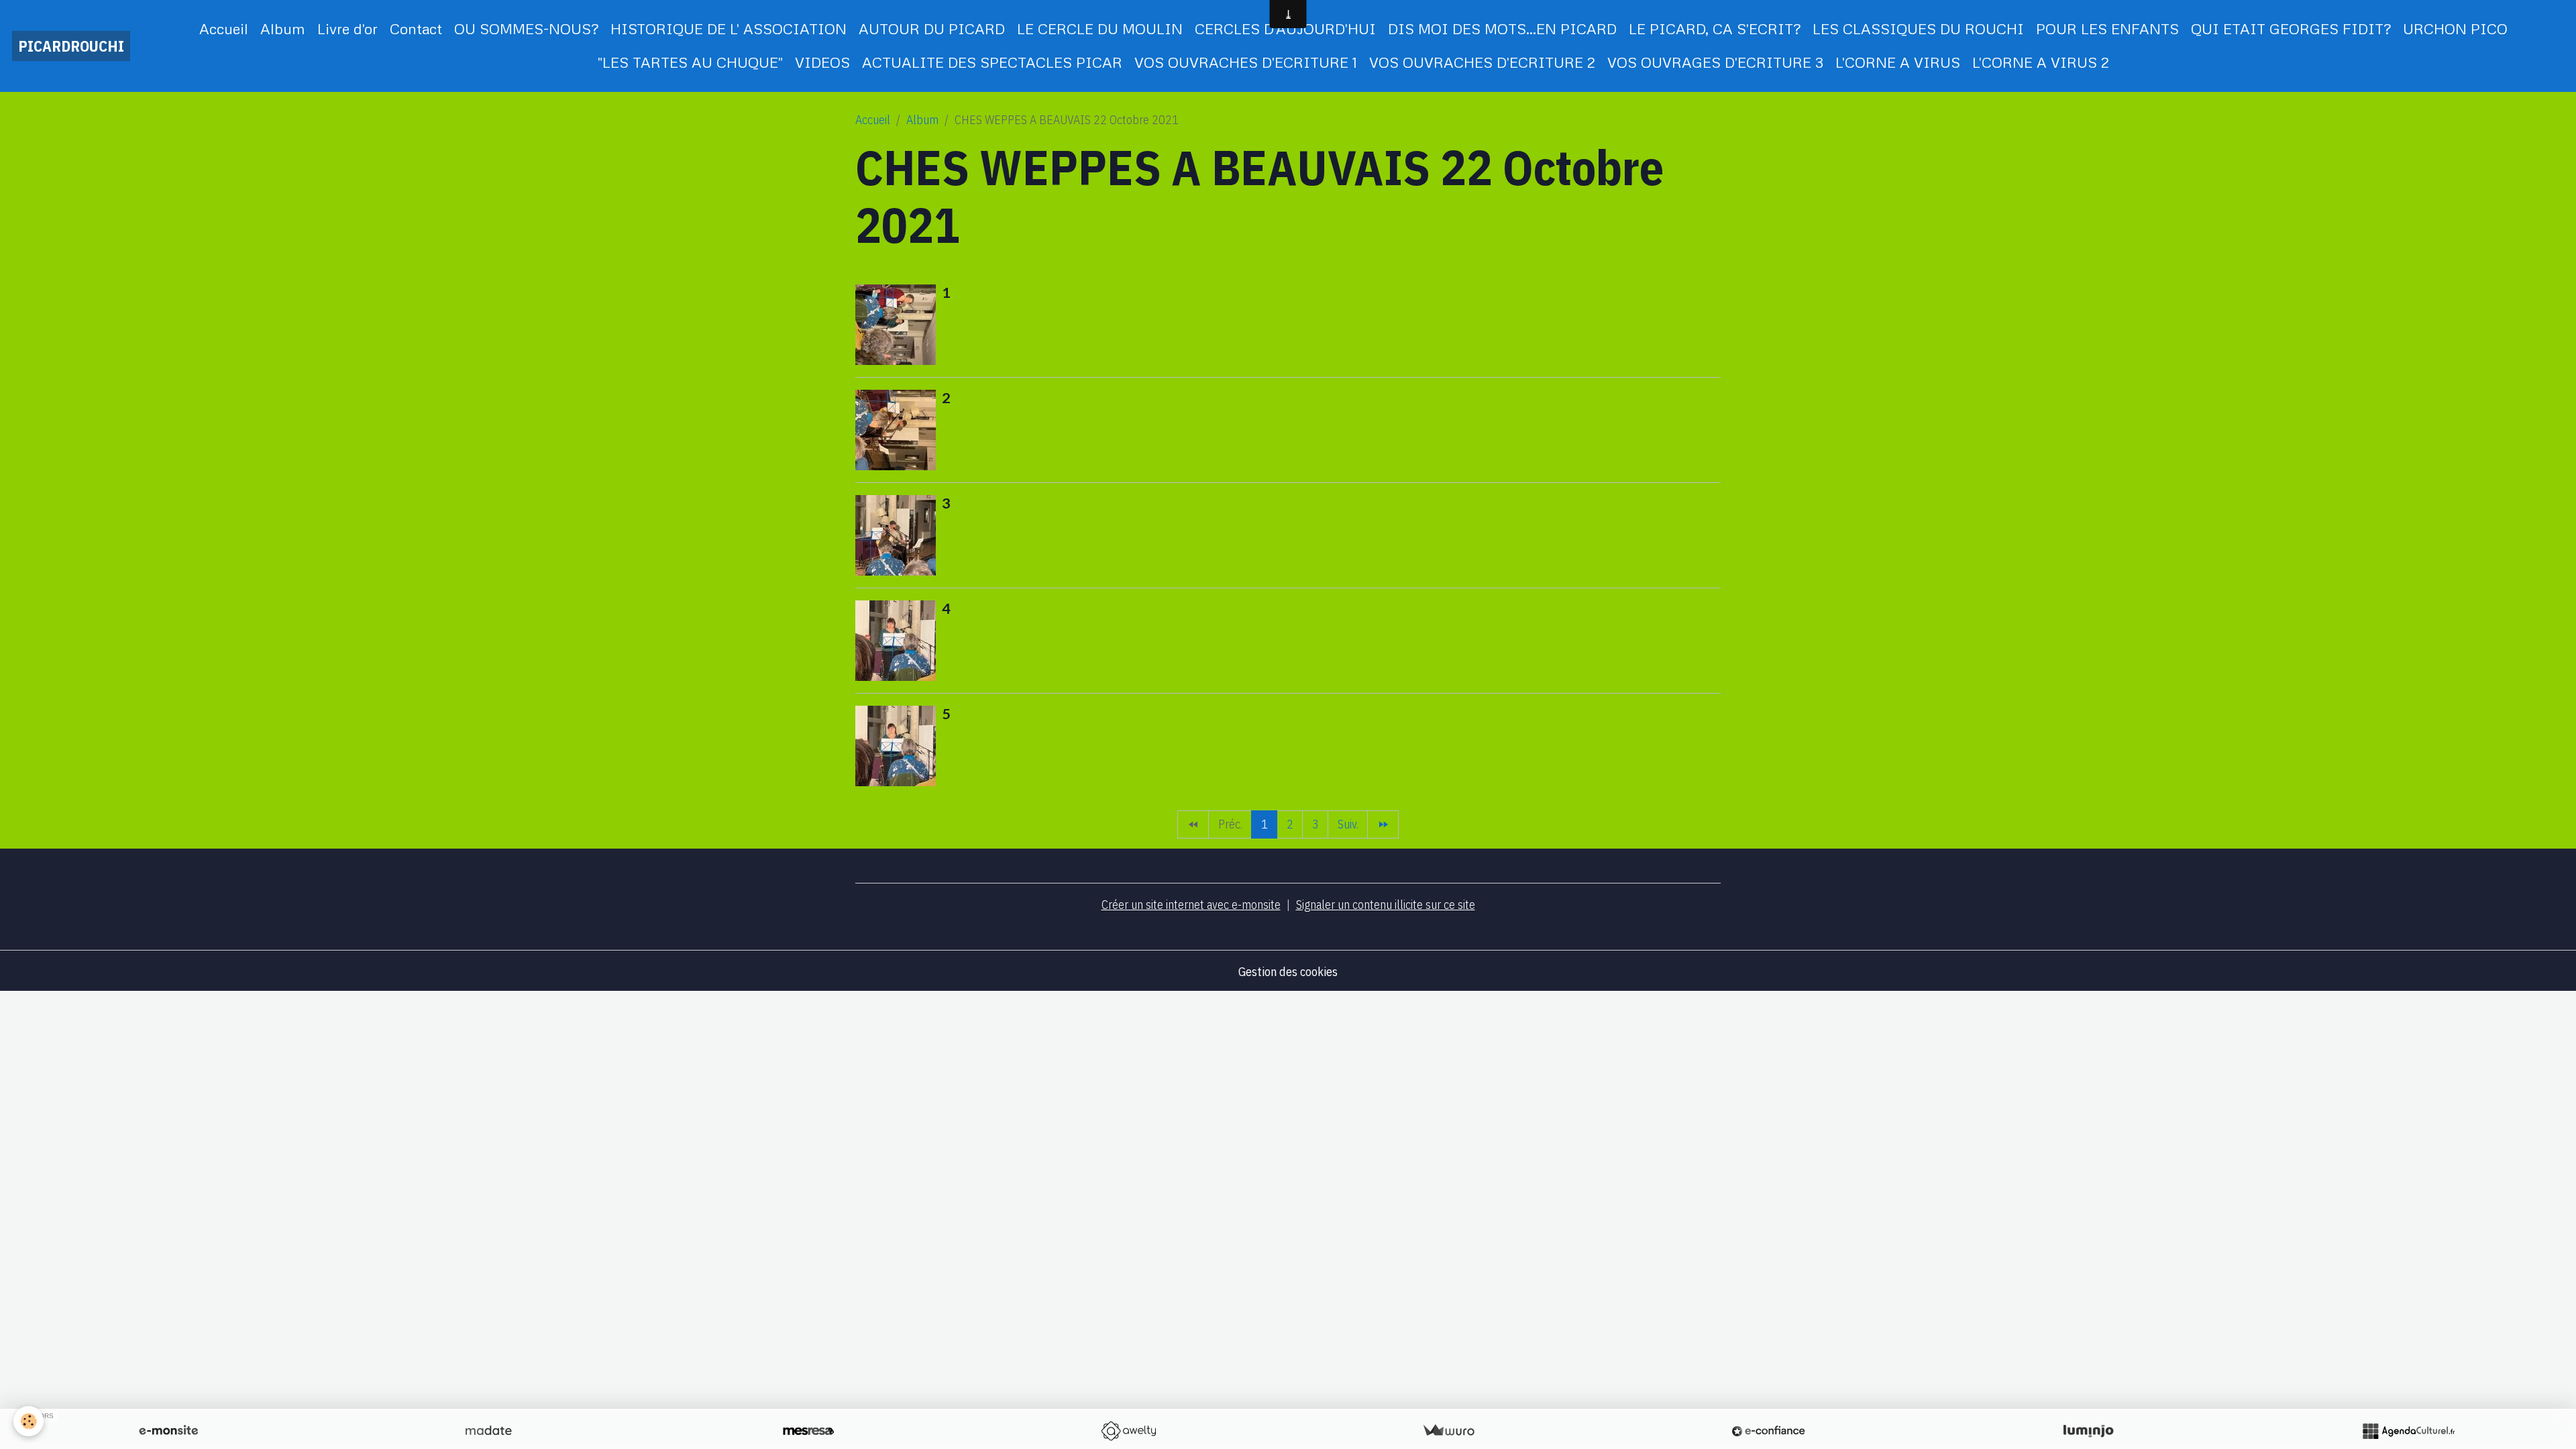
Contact (416, 29)
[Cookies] (29, 1421)
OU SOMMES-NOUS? (526, 29)
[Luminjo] (2088, 1431)
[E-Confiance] (1768, 1431)
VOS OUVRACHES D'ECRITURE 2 (1482, 62)
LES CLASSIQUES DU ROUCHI (1918, 29)
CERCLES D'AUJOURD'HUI (1285, 29)
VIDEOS (822, 62)
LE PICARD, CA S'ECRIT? (1715, 29)
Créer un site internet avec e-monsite (1191, 905)
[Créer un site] (168, 1431)
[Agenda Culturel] (2408, 1431)
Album (283, 29)
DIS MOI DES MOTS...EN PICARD (1502, 29)
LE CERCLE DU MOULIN (1100, 29)
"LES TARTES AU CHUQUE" (690, 62)
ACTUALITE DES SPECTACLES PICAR (992, 62)
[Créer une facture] (1448, 1431)
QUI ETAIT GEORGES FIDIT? (2291, 29)
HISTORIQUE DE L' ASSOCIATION (729, 29)
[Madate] (488, 1431)
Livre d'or (347, 29)
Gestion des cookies (1288, 972)
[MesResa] (808, 1431)
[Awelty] (1128, 1431)
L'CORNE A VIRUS (1898, 62)
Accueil (224, 29)
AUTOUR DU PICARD (932, 29)
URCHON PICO (2455, 29)
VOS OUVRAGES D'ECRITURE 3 (1715, 62)
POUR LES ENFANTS (2107, 29)
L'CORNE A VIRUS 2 (2041, 62)
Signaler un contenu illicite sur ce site (1386, 905)
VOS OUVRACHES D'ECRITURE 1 (1246, 62)
